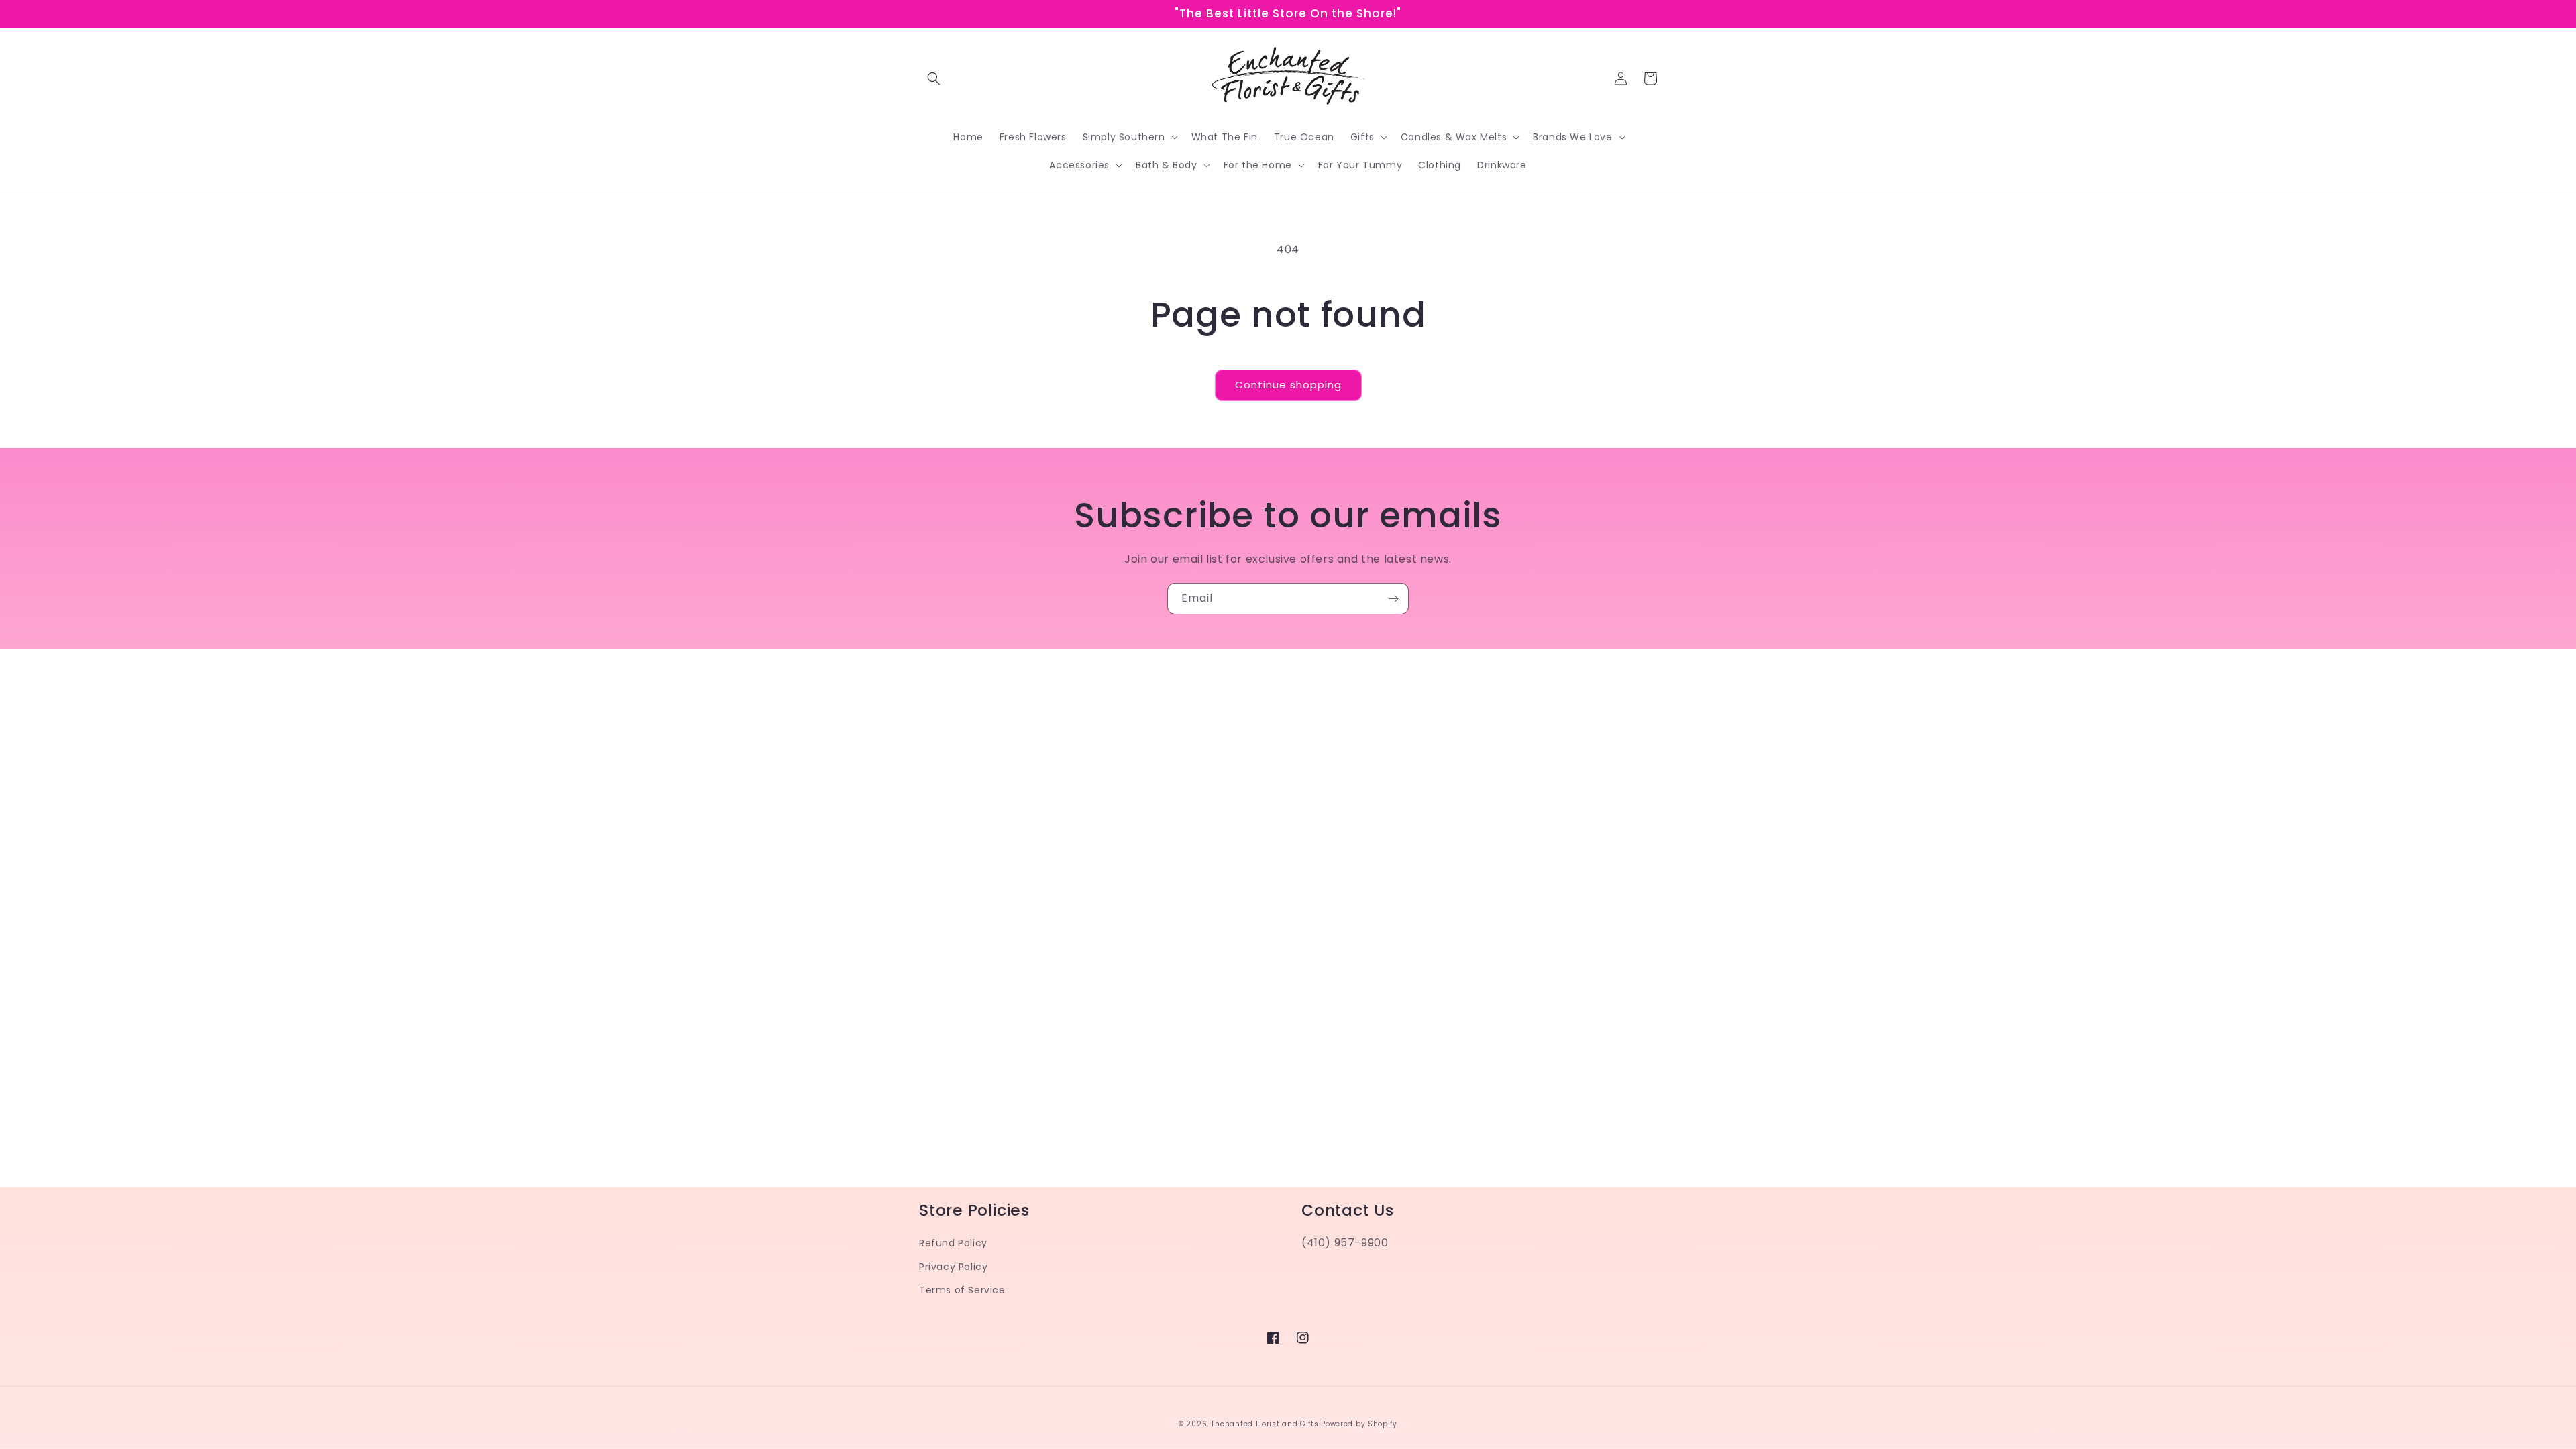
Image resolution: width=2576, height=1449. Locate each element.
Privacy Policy (953, 1267)
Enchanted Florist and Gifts (1265, 1424)
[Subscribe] (1393, 599)
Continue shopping (1288, 385)
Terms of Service (962, 1290)
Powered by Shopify (1359, 1424)
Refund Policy (953, 1243)
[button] (934, 78)
